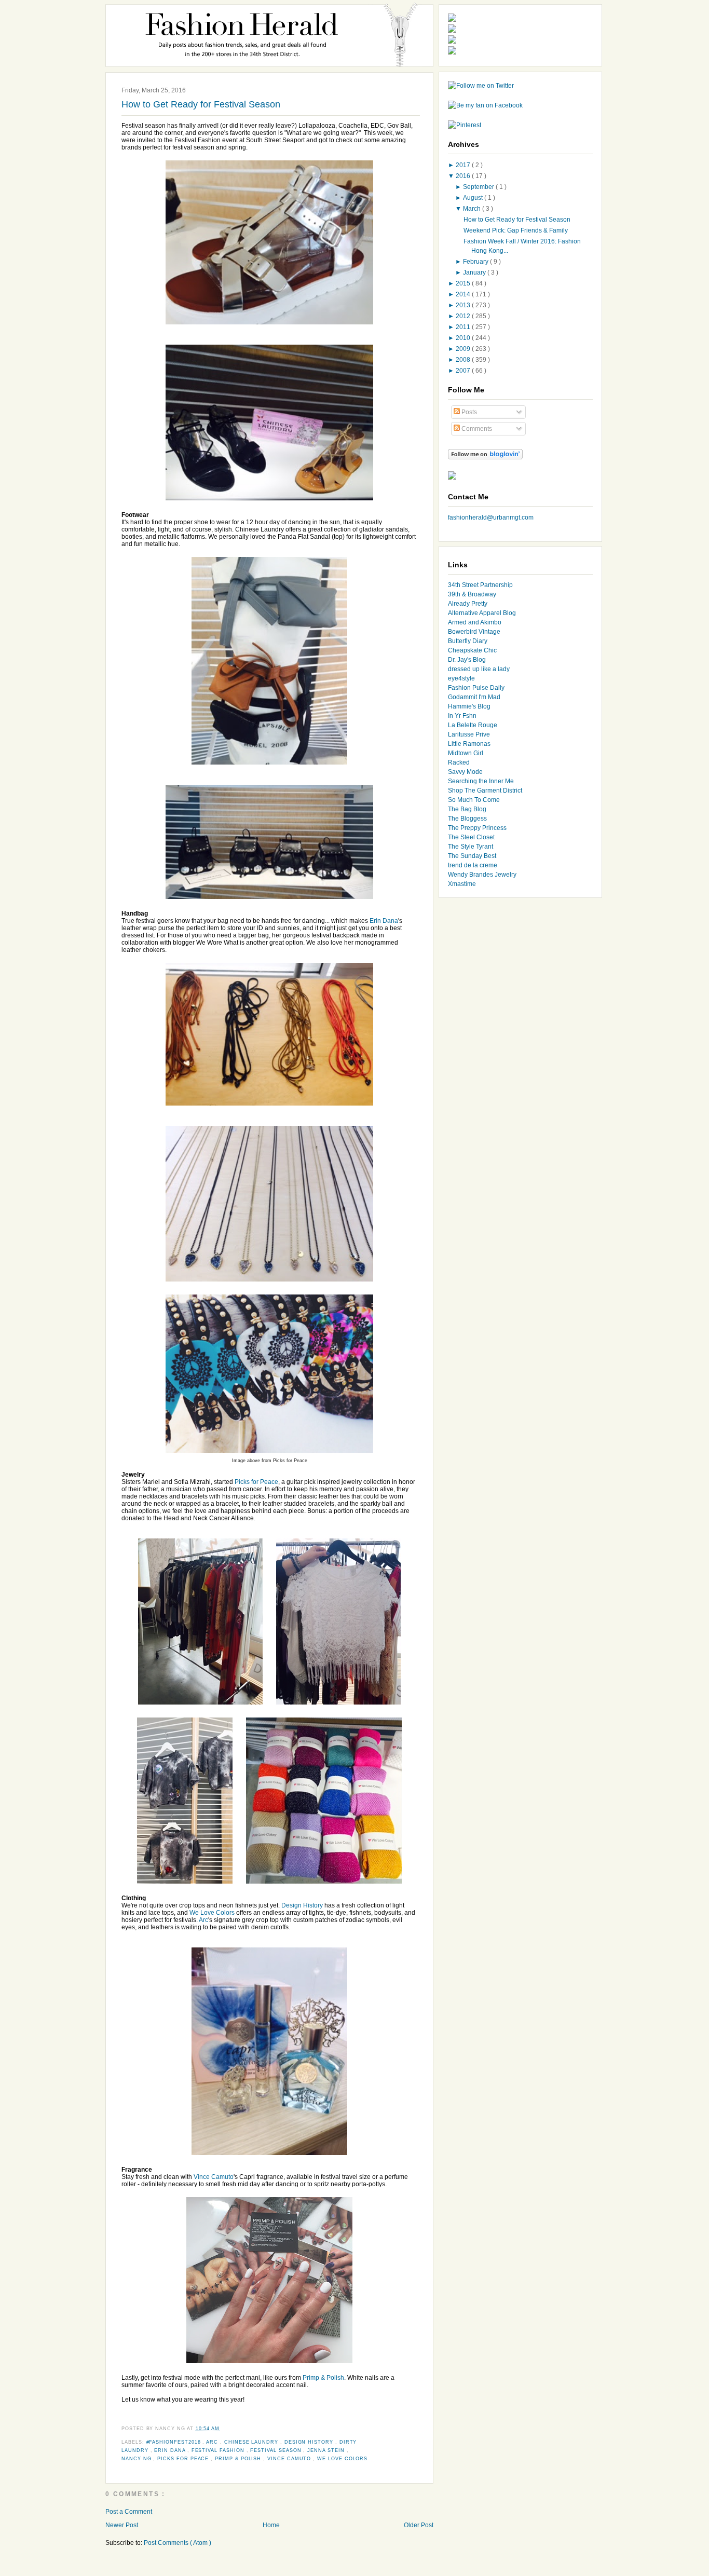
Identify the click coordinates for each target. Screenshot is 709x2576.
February (476, 262)
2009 (464, 349)
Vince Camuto (214, 2177)
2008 (464, 360)
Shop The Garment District (485, 790)
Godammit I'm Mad (474, 697)
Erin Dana (384, 921)
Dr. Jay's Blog (467, 660)
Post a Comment (129, 2512)
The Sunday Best (472, 856)
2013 (464, 305)
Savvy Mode (465, 772)
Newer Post (122, 2525)
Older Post (419, 2525)
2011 (464, 327)
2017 (464, 165)
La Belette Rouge (473, 725)
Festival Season (277, 2450)
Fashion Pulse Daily (476, 688)
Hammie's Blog (469, 706)
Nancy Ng (137, 2459)
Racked (459, 762)
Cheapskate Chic (472, 650)
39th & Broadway (472, 594)
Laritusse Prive (469, 734)
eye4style (461, 678)
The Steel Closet (471, 837)
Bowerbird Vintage (474, 632)
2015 (464, 283)
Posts (468, 412)
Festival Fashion (219, 2450)
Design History (302, 1905)
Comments (476, 429)
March (473, 209)
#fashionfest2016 (175, 2442)
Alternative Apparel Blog (482, 613)
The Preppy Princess (477, 828)
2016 (464, 176)
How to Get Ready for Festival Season (201, 104)
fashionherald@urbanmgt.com (491, 517)
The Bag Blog (467, 809)
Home (271, 2525)
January (475, 272)
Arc (203, 1920)
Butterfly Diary (468, 641)
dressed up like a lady (479, 669)
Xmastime (462, 884)
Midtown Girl (466, 753)
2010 (464, 338)
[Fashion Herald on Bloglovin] (485, 457)
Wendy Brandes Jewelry (482, 875)
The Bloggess (467, 819)
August (474, 198)
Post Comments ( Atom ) (178, 2543)
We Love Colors (212, 1913)
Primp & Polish (323, 2378)
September (479, 187)
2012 (464, 316)
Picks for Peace (256, 1482)
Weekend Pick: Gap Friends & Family (516, 230)
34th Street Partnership (480, 585)
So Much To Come (474, 800)
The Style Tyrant (471, 847)
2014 (464, 294)
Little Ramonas (469, 744)
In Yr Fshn (462, 716)
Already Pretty (468, 604)
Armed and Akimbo (475, 622)
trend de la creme (473, 865)
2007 (464, 371)
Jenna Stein (327, 2450)
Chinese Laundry (252, 2442)
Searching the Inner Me (481, 781)
